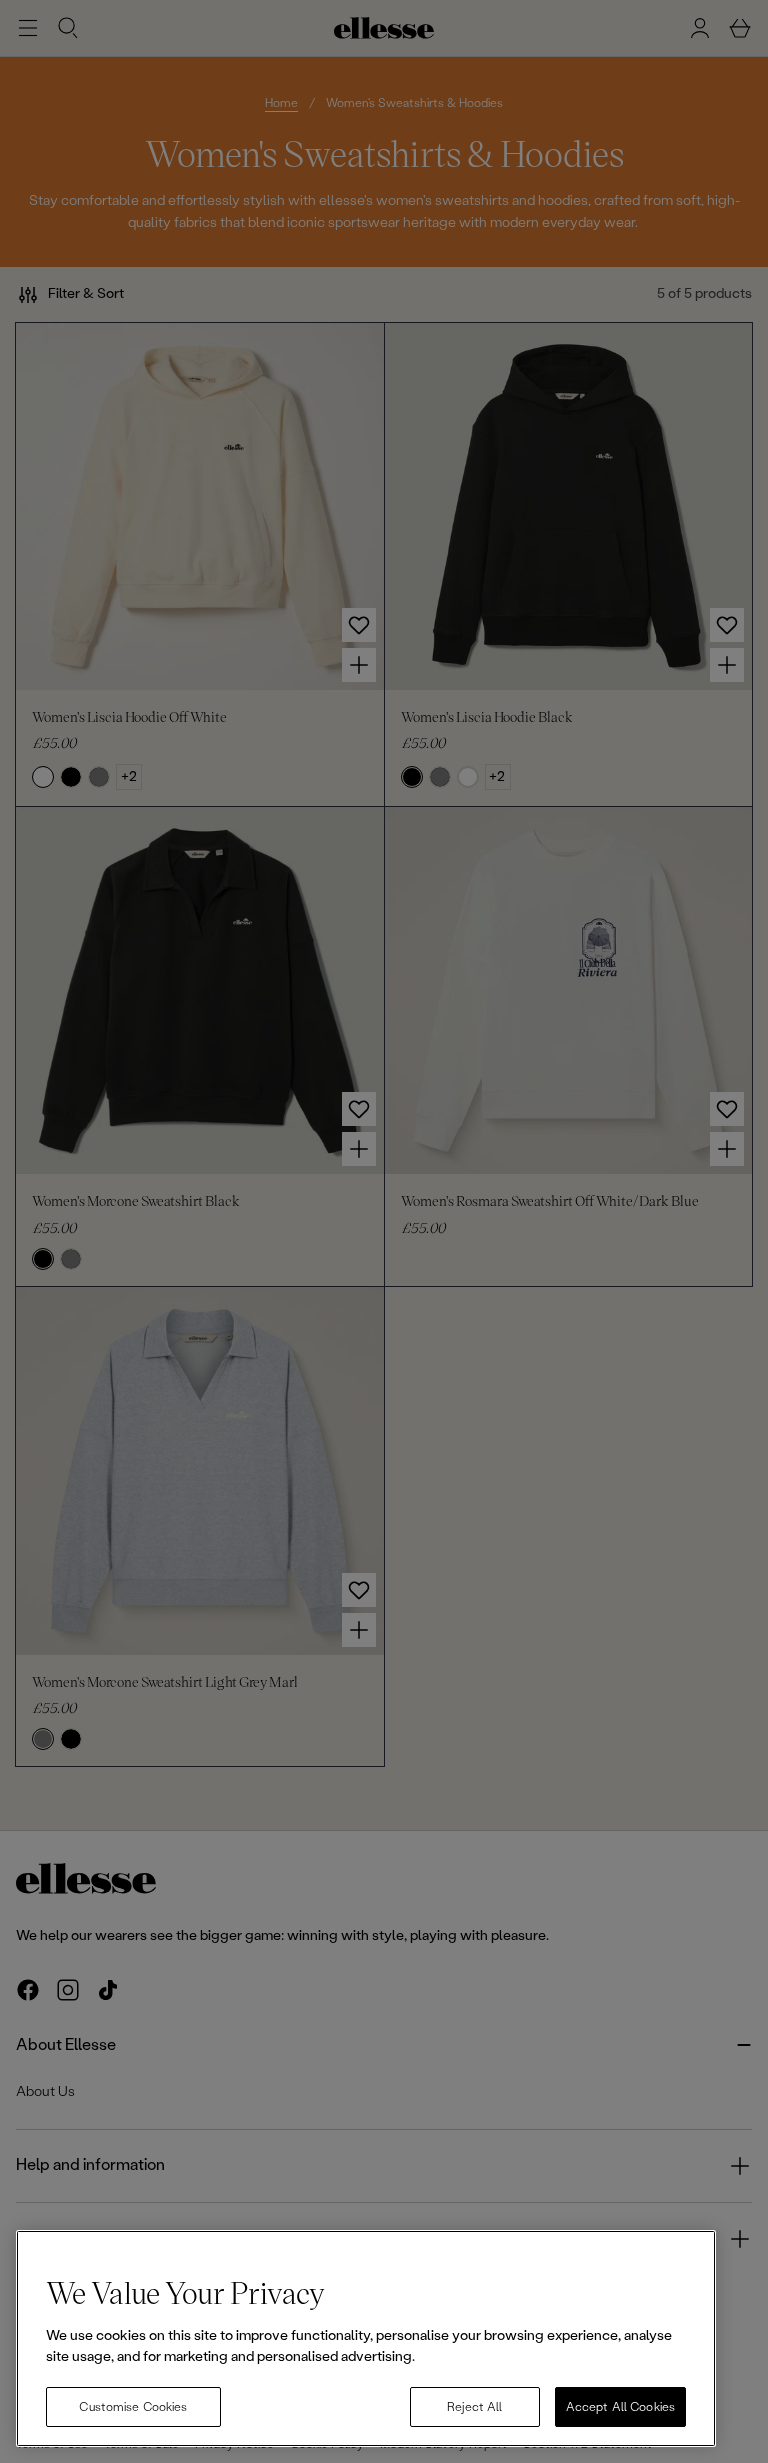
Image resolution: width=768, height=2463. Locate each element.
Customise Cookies (133, 2407)
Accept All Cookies (620, 2407)
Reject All (474, 2407)
